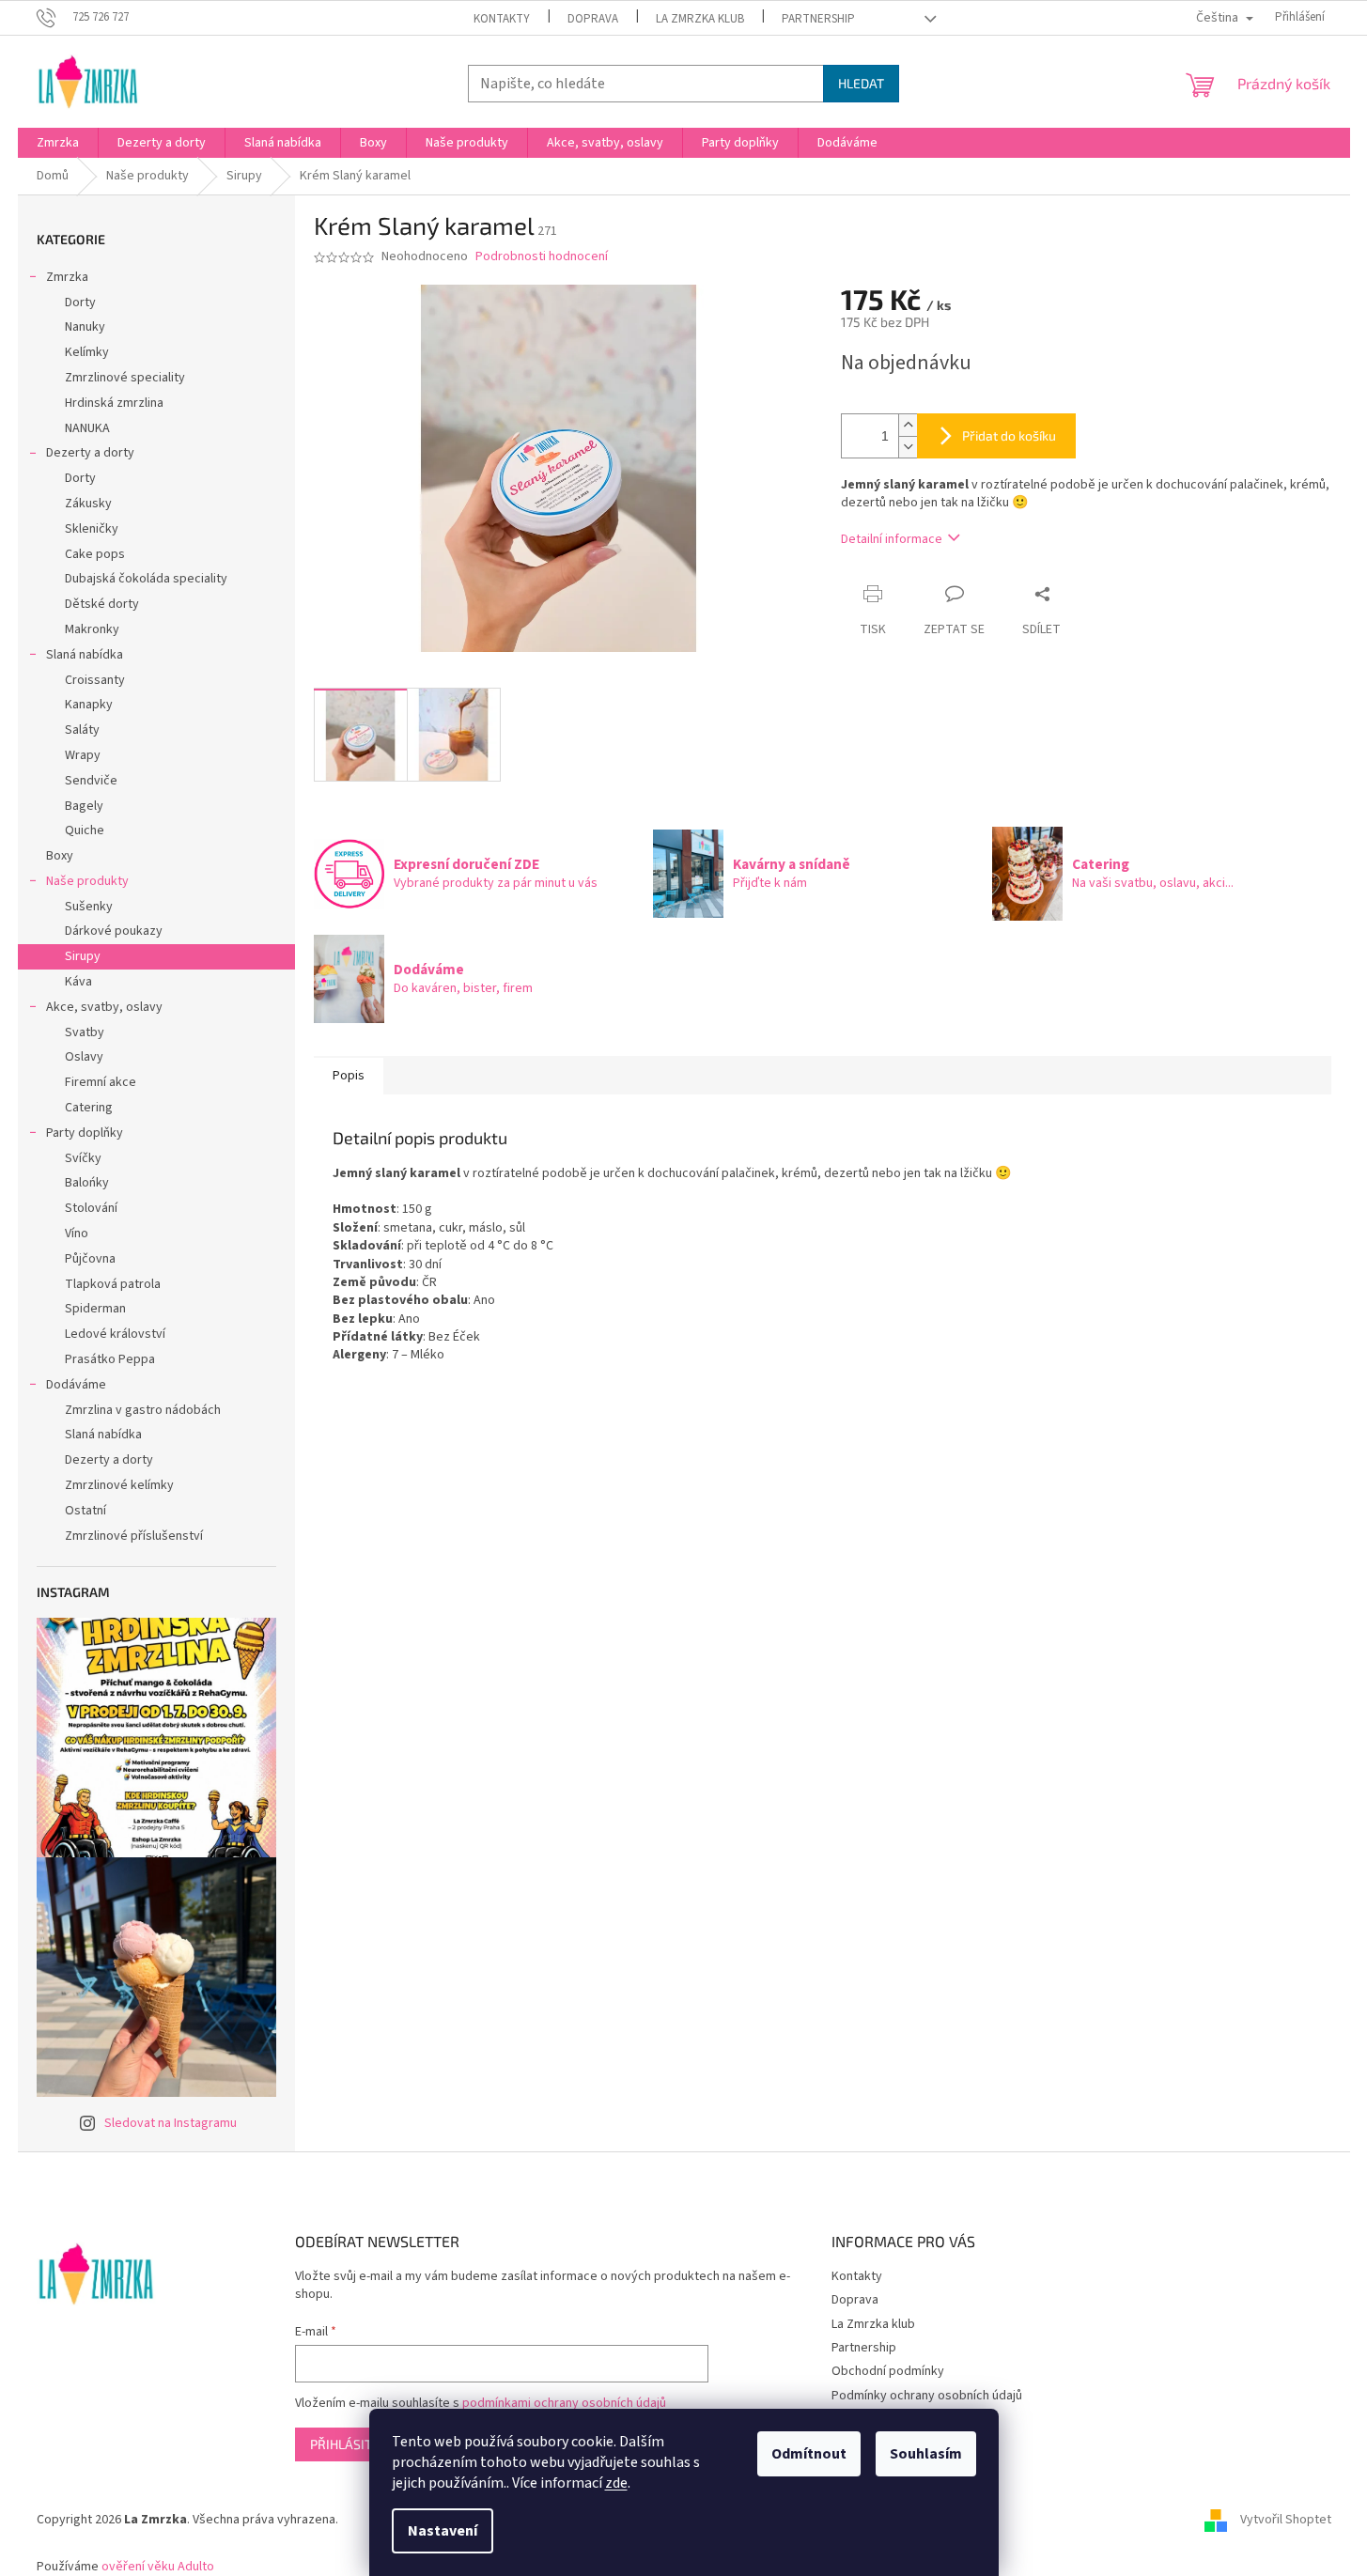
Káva (78, 982)
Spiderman (95, 1309)
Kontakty (502, 19)
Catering (89, 1108)
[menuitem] (58, 143)
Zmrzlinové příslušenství (134, 1536)
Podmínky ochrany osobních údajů (927, 2396)
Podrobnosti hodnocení (542, 257)
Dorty (80, 303)
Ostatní (85, 1511)
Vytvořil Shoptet (1286, 2520)
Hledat (861, 83)
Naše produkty (87, 881)
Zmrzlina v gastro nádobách (143, 1410)
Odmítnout (809, 2454)
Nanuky (85, 327)
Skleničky (92, 529)
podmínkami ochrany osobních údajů (564, 2403)
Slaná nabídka (85, 655)
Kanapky (89, 705)
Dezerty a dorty (90, 453)
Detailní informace (892, 539)
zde (616, 2483)
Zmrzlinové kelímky (119, 1485)
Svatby (85, 1032)
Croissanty (95, 680)
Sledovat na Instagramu (171, 2123)
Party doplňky (85, 1133)
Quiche (85, 830)
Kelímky (87, 352)
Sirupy (83, 956)
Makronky (92, 629)
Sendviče (91, 781)
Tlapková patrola (113, 1284)
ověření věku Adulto (158, 2567)
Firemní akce (101, 1082)
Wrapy (83, 755)
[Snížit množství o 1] (908, 447)
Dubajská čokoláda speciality (146, 579)
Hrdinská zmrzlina (114, 403)
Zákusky (88, 504)
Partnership (818, 19)
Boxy (60, 856)
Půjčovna (90, 1259)
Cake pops (95, 554)
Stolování (91, 1208)
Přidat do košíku (1009, 435)
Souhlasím (926, 2454)
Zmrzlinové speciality (125, 378)
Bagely (84, 806)
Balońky (87, 1183)
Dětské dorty (102, 604)
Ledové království (115, 1334)
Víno (77, 1234)
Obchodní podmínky (888, 2371)
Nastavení (443, 2531)
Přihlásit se (350, 2444)
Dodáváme (76, 1385)
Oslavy (84, 1057)
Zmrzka (67, 277)
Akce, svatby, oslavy (104, 1007)
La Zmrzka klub (700, 19)
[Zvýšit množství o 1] (908, 425)
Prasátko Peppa (110, 1359)
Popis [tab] (349, 1076)
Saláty (82, 730)
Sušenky (89, 907)
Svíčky (83, 1158)
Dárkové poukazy (114, 931)
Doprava (593, 19)
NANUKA (87, 428)
